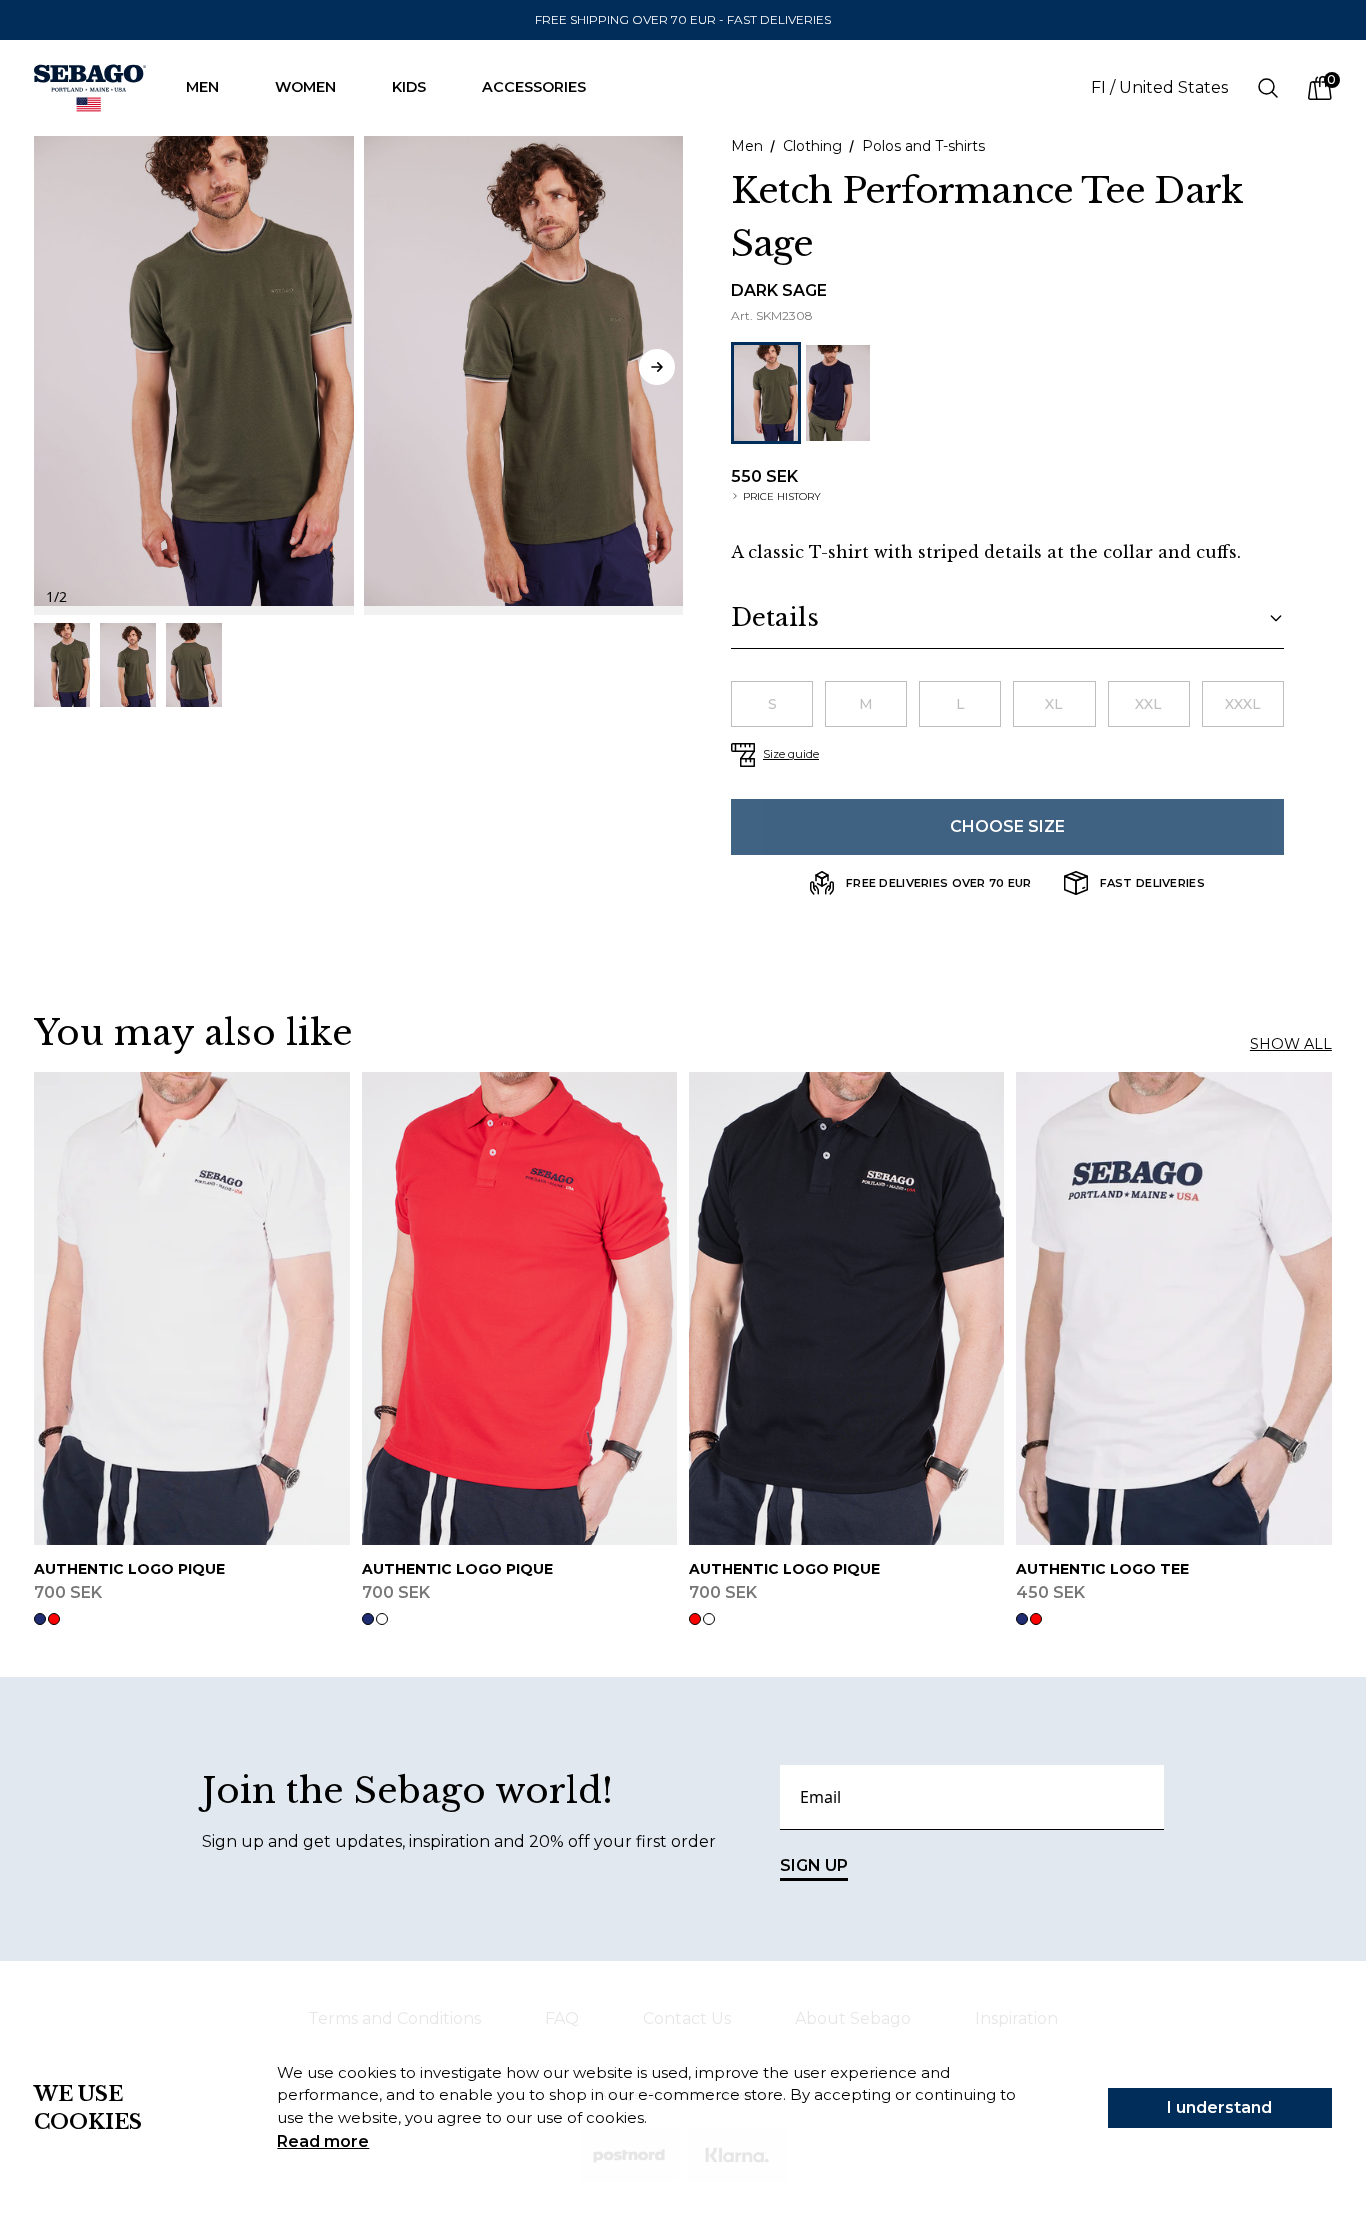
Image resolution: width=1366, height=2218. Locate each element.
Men (202, 87)
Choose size (1007, 826)
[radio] (772, 704)
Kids (409, 87)
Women (305, 87)
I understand (1219, 2107)
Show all (1291, 1044)
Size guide (791, 754)
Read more (323, 2141)
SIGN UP (814, 1865)
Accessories (534, 87)
